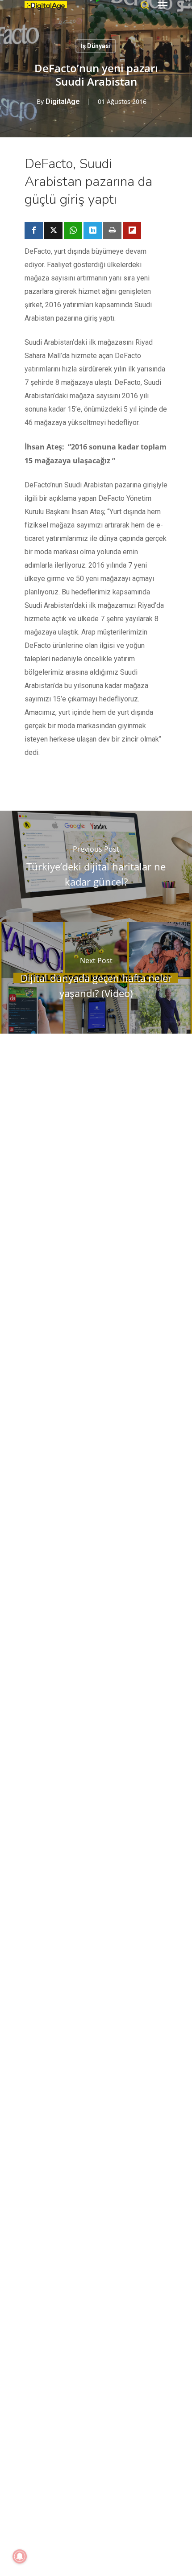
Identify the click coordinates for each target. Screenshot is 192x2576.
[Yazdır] (112, 231)
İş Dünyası (96, 46)
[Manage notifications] (20, 2556)
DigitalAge (63, 101)
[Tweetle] (53, 231)
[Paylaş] (34, 231)
